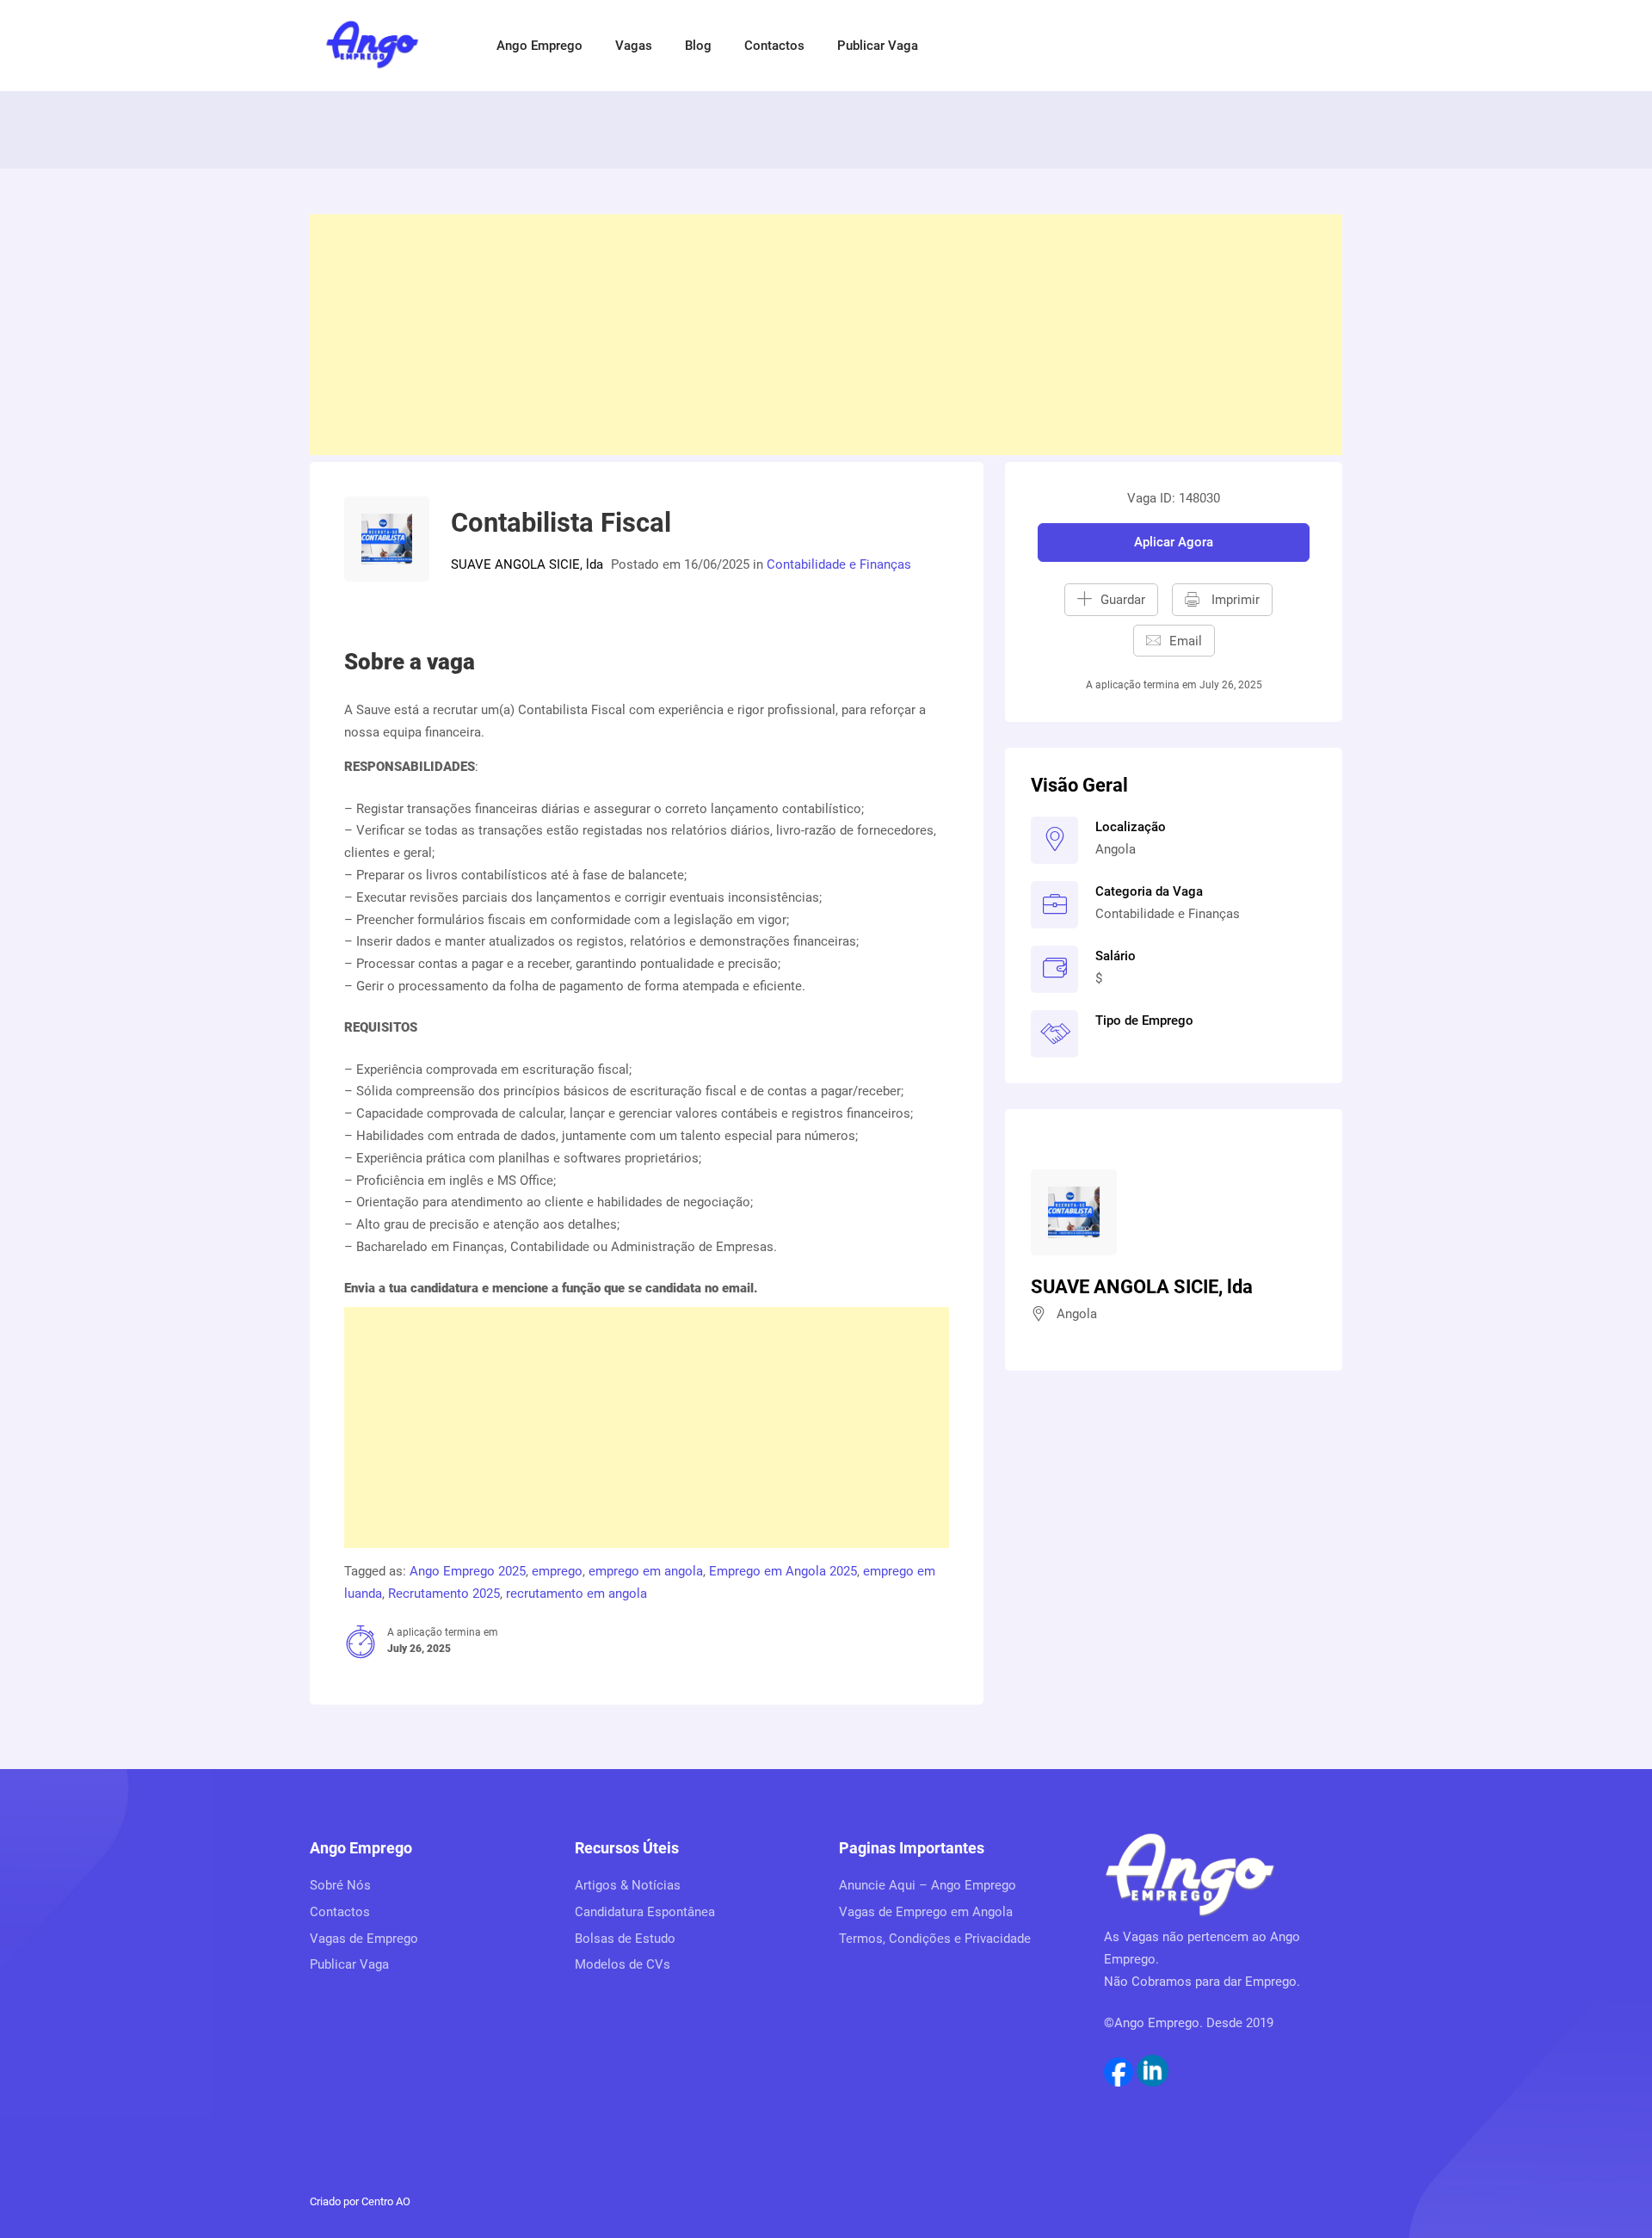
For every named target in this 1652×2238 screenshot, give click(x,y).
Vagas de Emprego (364, 1939)
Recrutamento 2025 (444, 1594)
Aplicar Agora (1174, 542)
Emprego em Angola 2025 (783, 1571)
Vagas (634, 46)
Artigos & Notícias (628, 1885)
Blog (698, 46)
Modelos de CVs (623, 1964)
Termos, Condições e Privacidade (935, 1939)
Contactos (774, 46)
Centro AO (386, 2201)
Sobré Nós (340, 1885)
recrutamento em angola (576, 1594)
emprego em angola (646, 1571)
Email (1186, 641)
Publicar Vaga (878, 46)
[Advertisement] (826, 335)
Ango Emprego (539, 46)
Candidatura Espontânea (645, 1912)
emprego (557, 1571)
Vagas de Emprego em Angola (926, 1912)
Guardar (1123, 600)
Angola (1116, 849)
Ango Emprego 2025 (468, 1571)
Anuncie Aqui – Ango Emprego (928, 1885)
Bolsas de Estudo (625, 1939)
